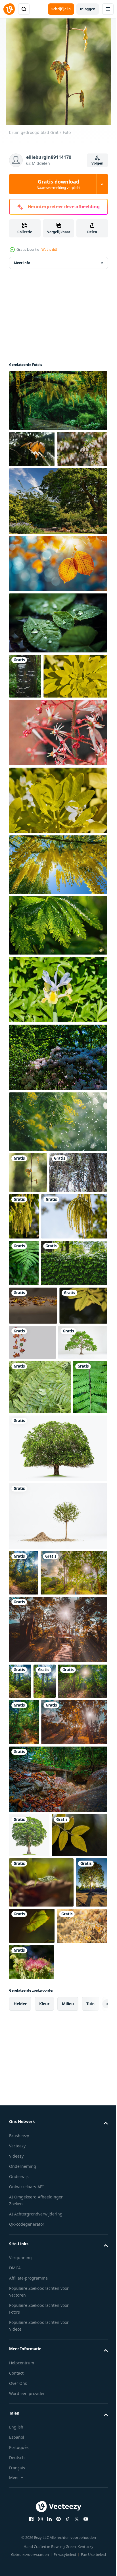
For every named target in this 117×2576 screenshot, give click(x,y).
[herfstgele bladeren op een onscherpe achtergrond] (33, 1528)
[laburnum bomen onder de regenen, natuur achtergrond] (58, 410)
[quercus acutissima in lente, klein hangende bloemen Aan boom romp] (84, 1307)
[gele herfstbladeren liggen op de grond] (33, 1490)
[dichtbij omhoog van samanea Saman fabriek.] (32, 2461)
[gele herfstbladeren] (34, 2425)
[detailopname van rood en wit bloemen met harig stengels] (58, 823)
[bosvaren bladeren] (40, 1645)
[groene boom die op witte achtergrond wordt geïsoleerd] (34, 1600)
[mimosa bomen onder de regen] (58, 1212)
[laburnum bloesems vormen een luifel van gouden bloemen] (58, 955)
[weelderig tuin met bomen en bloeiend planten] (58, 547)
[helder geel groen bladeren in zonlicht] (41, 767)
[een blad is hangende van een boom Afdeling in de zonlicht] (58, 609)
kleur (44, 2502)
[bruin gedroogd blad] (28, 1263)
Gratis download (58, 184)
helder (20, 2502)
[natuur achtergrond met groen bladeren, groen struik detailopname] (58, 1016)
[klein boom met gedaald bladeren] (58, 1828)
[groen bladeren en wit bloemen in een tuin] (58, 891)
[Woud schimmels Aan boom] (25, 722)
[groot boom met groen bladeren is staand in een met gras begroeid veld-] (58, 1760)
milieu (68, 2502)
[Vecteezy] (9, 9)
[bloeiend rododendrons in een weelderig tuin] (58, 1148)
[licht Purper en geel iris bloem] (58, 1080)
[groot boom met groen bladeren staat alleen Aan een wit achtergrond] (29, 2239)
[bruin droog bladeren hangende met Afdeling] (32, 458)
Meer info (22, 272)
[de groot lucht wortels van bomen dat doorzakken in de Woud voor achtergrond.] (38, 1304)
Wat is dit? (49, 249)
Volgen (97, 163)
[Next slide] (95, 2503)
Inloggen (88, 9)
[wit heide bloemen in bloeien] (34, 495)
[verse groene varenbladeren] (24, 1400)
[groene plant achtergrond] (42, 1447)
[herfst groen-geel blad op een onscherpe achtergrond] (66, 2374)
